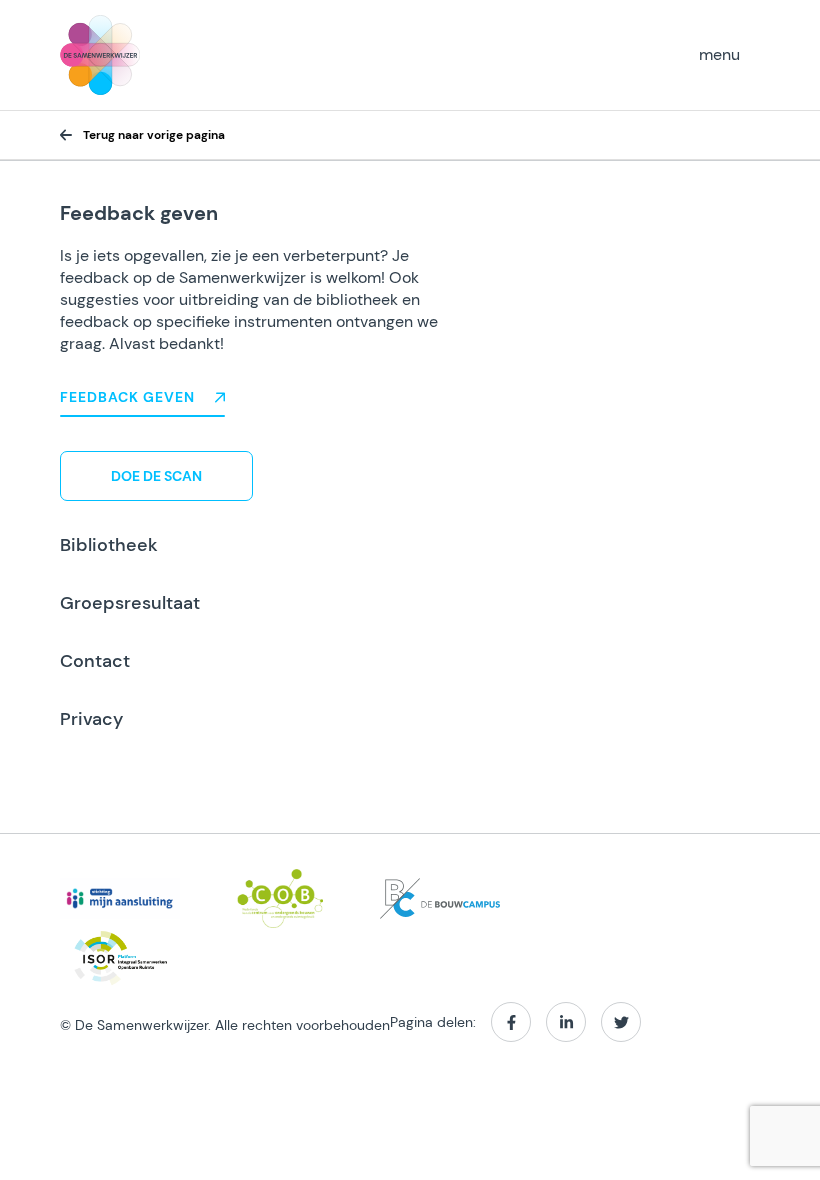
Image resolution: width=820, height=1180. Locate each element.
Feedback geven (127, 397)
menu (719, 54)
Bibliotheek (109, 545)
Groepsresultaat (130, 603)
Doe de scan (156, 476)
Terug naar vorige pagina (154, 135)
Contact (95, 661)
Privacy (91, 719)
